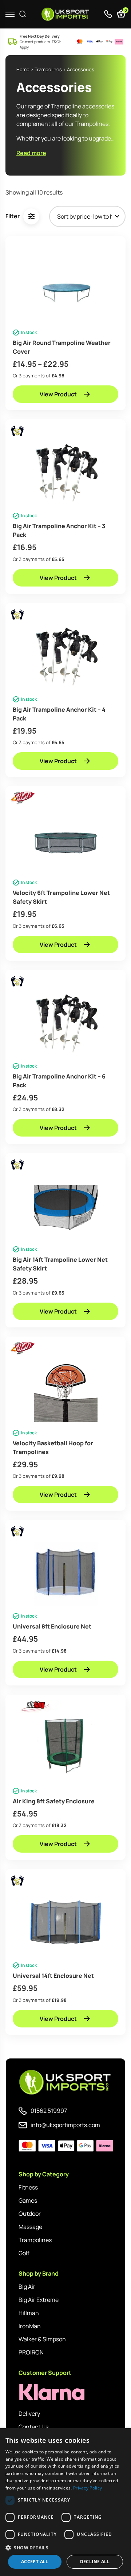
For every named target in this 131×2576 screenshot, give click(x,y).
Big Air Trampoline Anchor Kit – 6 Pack (59, 1081)
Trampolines (48, 69)
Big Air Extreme (39, 2300)
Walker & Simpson (42, 2339)
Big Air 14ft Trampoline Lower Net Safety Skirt (60, 1264)
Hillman (29, 2313)
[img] (66, 14)
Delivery (29, 2414)
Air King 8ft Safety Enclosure (54, 1801)
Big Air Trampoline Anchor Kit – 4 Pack (59, 714)
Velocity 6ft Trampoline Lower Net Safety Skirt (61, 897)
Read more (31, 153)
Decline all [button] (95, 2562)
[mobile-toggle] (10, 14)
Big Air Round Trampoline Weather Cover (62, 347)
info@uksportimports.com (65, 2125)
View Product (58, 394)
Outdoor (30, 2214)
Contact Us (33, 2427)
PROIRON (31, 2352)
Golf (24, 2253)
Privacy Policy (88, 2488)
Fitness (28, 2187)
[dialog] (65, 2502)
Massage (30, 2227)
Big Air (27, 2287)
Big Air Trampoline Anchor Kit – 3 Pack (59, 530)
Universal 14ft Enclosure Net (53, 1976)
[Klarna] (51, 2392)
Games (28, 2200)
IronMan (30, 2326)
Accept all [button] (35, 2562)
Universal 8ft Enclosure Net (52, 1626)
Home (23, 69)
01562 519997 (49, 2111)
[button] (65, 2548)
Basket (125, 11)
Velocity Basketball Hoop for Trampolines (53, 1447)
